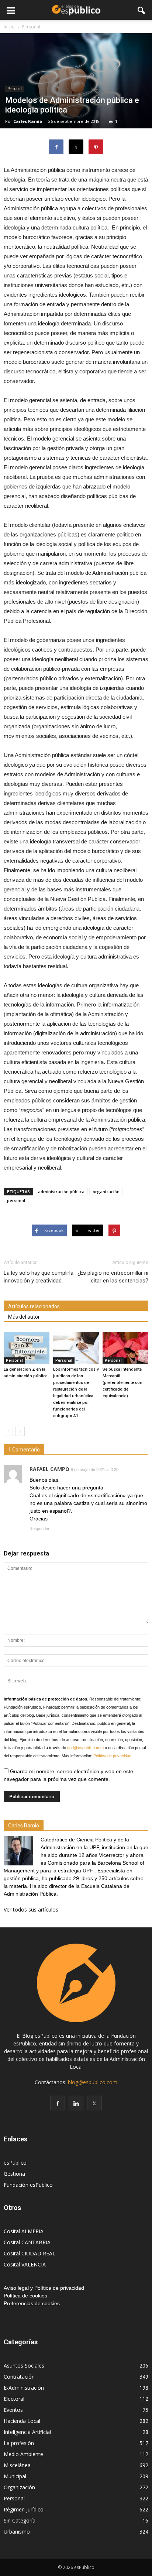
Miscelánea (17, 2465)
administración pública (61, 1192)
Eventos (13, 2410)
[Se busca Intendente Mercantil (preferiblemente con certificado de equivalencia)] (125, 1348)
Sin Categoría (20, 2520)
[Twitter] (94, 2103)
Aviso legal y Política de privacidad (44, 2288)
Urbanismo (17, 2532)
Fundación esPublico (28, 2185)
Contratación (19, 2377)
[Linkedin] (76, 2103)
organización (106, 1192)
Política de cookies (25, 2296)
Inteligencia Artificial (27, 2432)
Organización (19, 2487)
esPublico (15, 2163)
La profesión (19, 2443)
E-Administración (24, 2388)
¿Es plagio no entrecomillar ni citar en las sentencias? (113, 1277)
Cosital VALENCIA (25, 2264)
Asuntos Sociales (24, 2366)
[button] (142, 10)
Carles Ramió (28, 121)
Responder (39, 1529)
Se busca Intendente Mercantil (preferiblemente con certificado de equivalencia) (122, 1383)
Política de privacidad (112, 1756)
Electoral (14, 2399)
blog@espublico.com (93, 2082)
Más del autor (24, 1317)
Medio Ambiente (23, 2454)
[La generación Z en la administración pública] (27, 1348)
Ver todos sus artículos (31, 1909)
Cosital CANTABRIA (27, 2242)
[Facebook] (58, 2103)
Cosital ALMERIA (24, 2231)
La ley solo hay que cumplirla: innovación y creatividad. (39, 1277)
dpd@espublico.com (85, 1748)
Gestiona (14, 2174)
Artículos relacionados (34, 1306)
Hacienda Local (22, 2421)
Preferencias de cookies (32, 2303)
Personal (15, 89)
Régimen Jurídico (24, 2509)
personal (16, 1200)
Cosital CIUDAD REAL (30, 2253)
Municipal (15, 2476)
